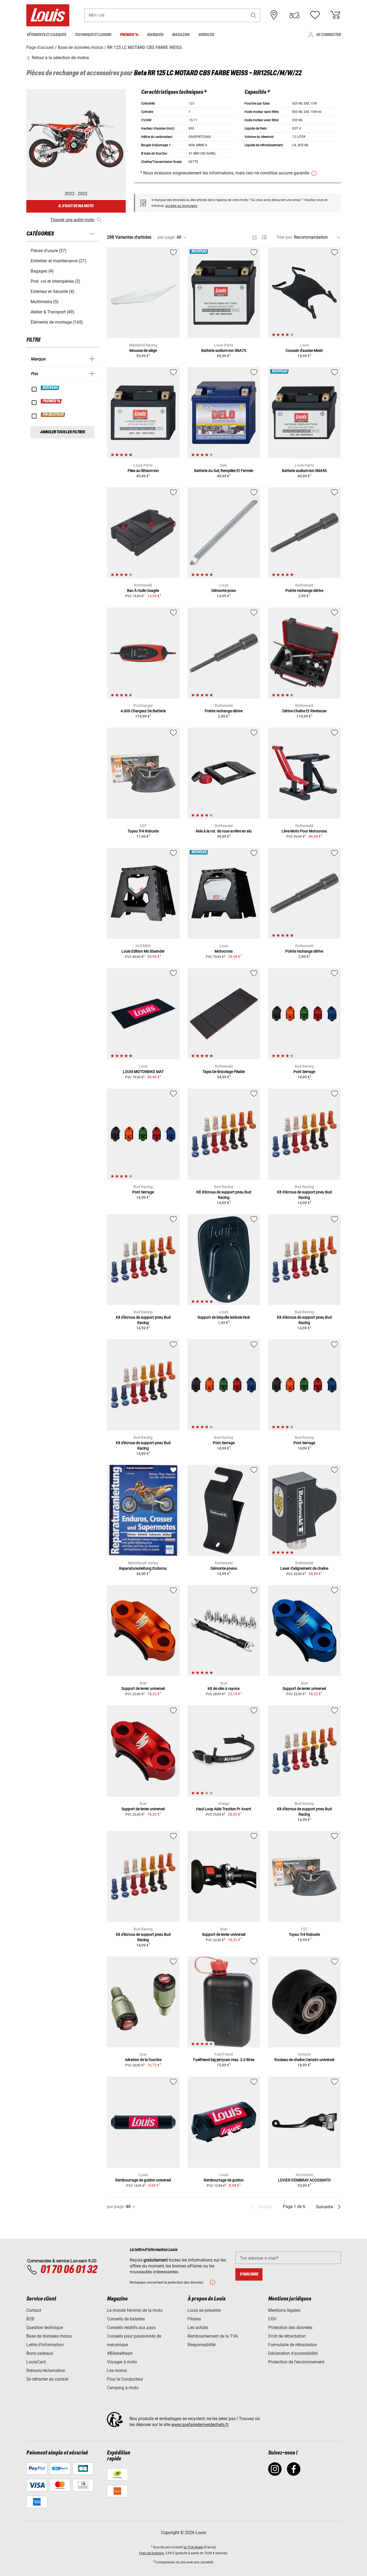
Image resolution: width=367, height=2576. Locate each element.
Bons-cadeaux (40, 2353)
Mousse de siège (143, 350)
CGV (272, 2319)
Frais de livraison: (152, 2553)
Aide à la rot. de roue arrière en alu (224, 831)
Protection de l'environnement (296, 2362)
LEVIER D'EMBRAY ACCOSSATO (304, 2180)
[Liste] (264, 237)
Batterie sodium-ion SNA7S (224, 350)
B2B (30, 2319)
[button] (254, 15)
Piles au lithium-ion (143, 471)
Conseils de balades (126, 2319)
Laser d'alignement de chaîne (304, 1568)
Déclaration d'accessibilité (293, 2353)
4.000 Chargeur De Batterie (143, 711)
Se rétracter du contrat (47, 2379)
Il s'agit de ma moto (76, 206)
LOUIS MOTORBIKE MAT (143, 1072)
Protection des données (290, 2328)
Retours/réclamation (46, 2371)
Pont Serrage (304, 1072)
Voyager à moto (122, 2362)
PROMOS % (51, 401)
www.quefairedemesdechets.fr (200, 2425)
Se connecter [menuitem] (328, 35)
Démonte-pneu (224, 591)
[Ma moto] (294, 15)
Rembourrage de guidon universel (143, 2180)
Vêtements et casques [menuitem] (46, 35)
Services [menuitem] (206, 35)
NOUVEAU (50, 388)
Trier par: (285, 237)
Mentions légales (284, 2310)
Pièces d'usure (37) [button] (49, 251)
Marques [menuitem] (155, 35)
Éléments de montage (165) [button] (57, 322)
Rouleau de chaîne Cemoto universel (304, 2060)
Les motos (117, 2371)
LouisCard (36, 2362)
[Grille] (255, 237)
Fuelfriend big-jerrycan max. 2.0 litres (224, 2060)
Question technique (45, 2328)
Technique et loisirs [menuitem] (93, 35)
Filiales (194, 2319)
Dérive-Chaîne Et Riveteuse (304, 711)
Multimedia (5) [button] (45, 302)
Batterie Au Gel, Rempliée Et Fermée (224, 471)
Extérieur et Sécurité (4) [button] (53, 291)
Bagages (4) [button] (42, 271)
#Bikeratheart (120, 2353)
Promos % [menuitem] (129, 35)
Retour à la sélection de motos (60, 58)
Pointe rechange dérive (304, 591)
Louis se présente (204, 2310)
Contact (34, 2310)
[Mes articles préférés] (315, 15)
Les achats (198, 2328)
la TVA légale (193, 2547)
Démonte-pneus (224, 1568)
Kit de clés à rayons (224, 1688)
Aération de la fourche (143, 2060)
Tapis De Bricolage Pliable (224, 1072)
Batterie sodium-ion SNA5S (304, 471)
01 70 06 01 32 (69, 2270)
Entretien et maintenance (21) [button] (59, 261)
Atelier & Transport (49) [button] (53, 312)
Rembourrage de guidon (224, 2180)
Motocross (224, 951)
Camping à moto (123, 2388)
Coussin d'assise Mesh (304, 350)
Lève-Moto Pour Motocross (304, 831)
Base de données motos (49, 2336)
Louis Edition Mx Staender (143, 951)
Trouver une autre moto (72, 220)
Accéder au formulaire (181, 206)
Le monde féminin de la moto (135, 2310)
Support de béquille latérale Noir (224, 1317)
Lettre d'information (45, 2345)
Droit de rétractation (287, 2336)
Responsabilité (202, 2345)
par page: (167, 237)
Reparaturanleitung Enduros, (143, 1568)
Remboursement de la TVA (213, 2336)
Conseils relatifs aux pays (131, 2328)
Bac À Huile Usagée (143, 591)
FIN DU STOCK (53, 415)
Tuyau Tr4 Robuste (143, 831)
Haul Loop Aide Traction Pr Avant (224, 1809)
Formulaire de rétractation (293, 2345)
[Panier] (335, 15)
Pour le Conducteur (125, 2379)
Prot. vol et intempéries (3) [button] (55, 281)
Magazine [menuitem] (181, 35)
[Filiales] (274, 15)
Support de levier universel (143, 1688)
